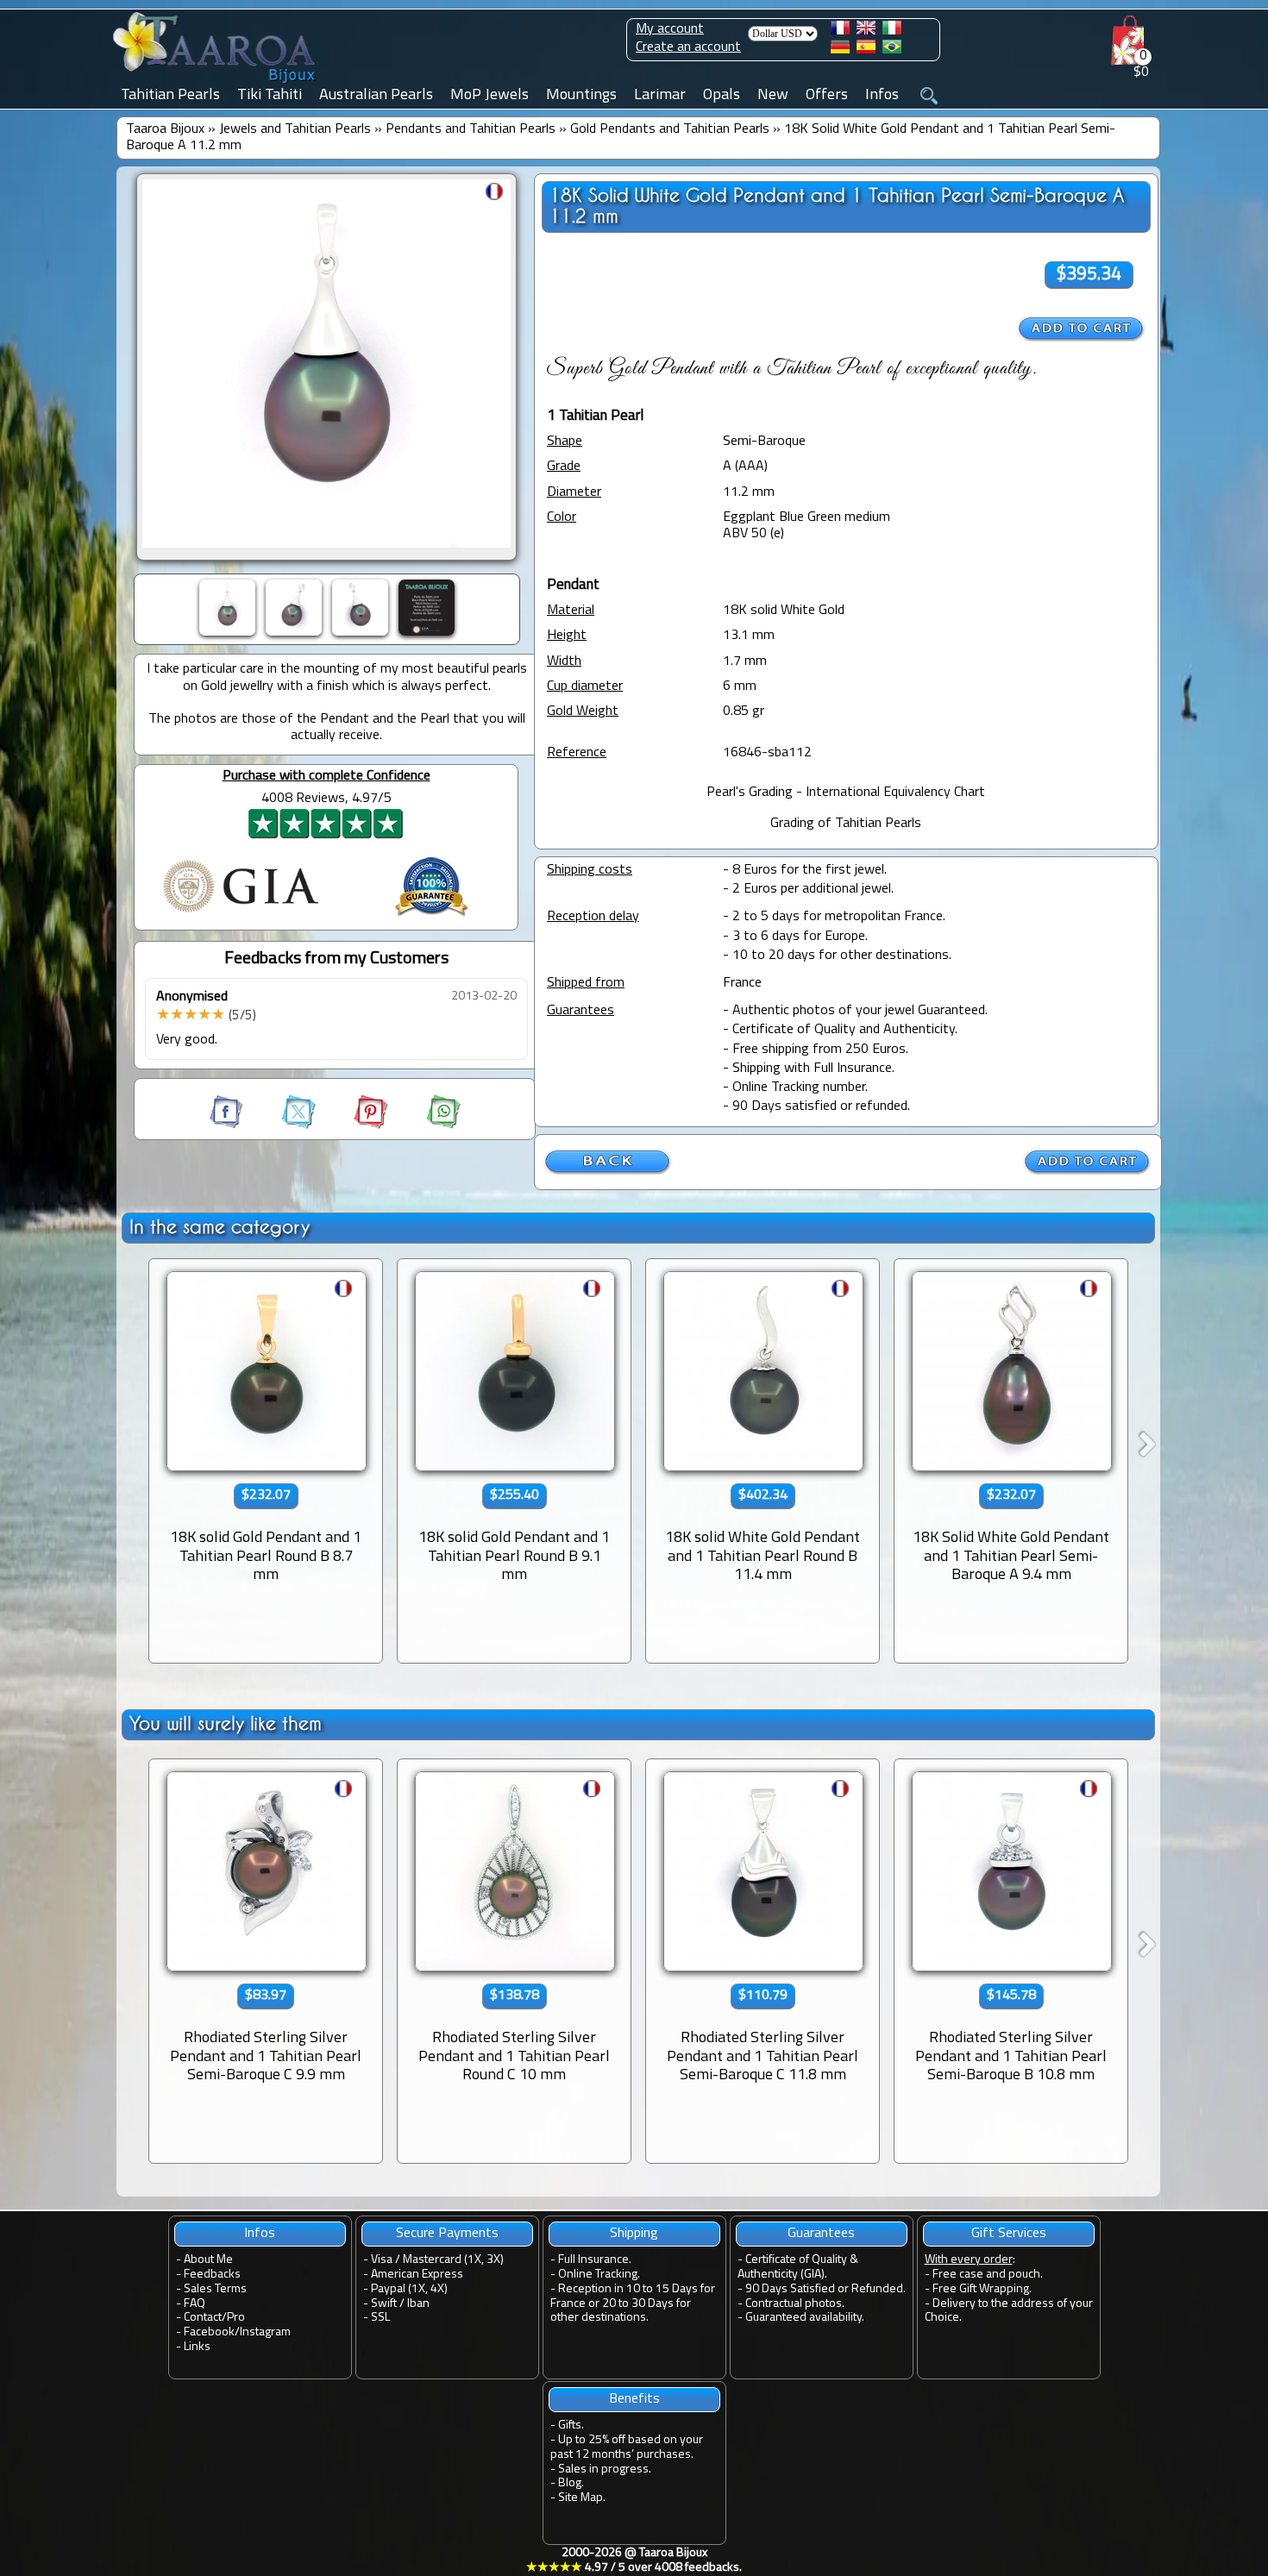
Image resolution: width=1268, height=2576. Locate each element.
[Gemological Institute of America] (241, 914)
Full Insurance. (595, 2260)
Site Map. (582, 2498)
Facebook (209, 2332)
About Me (208, 2260)
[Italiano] (892, 31)
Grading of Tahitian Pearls (846, 824)
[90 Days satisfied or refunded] (431, 918)
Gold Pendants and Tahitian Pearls (670, 129)
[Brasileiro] (892, 50)
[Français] (840, 31)
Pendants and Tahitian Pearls (471, 129)
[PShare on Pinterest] (355, 1125)
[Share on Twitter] (283, 1125)
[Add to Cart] (1082, 329)
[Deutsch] (840, 50)
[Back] (608, 1172)
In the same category (220, 1227)
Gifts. (571, 2426)
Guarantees (821, 2234)
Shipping (634, 2234)
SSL (380, 2318)
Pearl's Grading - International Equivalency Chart (846, 793)
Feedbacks (212, 2275)
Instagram (265, 2332)
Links (197, 2347)
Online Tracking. (599, 2275)
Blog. (571, 2483)
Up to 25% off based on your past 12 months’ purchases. (627, 2448)
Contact (203, 2318)
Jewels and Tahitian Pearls (295, 129)
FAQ (195, 2304)
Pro (236, 2318)
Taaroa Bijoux (165, 129)
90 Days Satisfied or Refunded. (825, 2289)
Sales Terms (215, 2289)
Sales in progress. (605, 2469)
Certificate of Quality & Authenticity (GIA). (798, 2267)
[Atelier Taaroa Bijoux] (216, 84)
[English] (866, 31)
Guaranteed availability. (805, 2318)
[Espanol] (866, 50)
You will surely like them (226, 1724)
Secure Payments (447, 2234)
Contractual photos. (795, 2304)
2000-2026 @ (634, 2560)
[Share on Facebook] (228, 1125)
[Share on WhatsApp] (426, 1125)
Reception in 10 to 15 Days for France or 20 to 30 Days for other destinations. (633, 2304)
